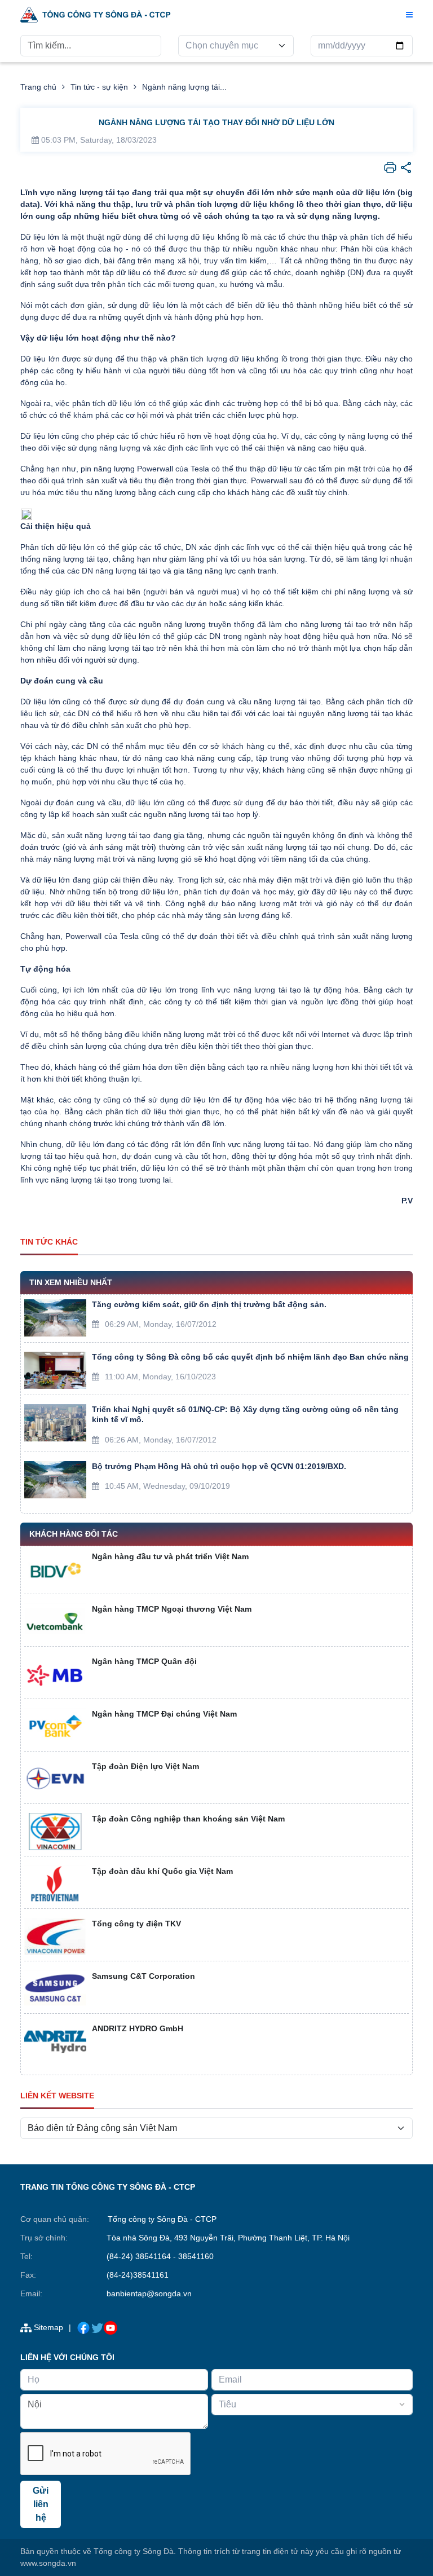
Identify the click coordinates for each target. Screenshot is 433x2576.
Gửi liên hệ (41, 2504)
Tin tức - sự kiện (99, 87)
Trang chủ (38, 87)
